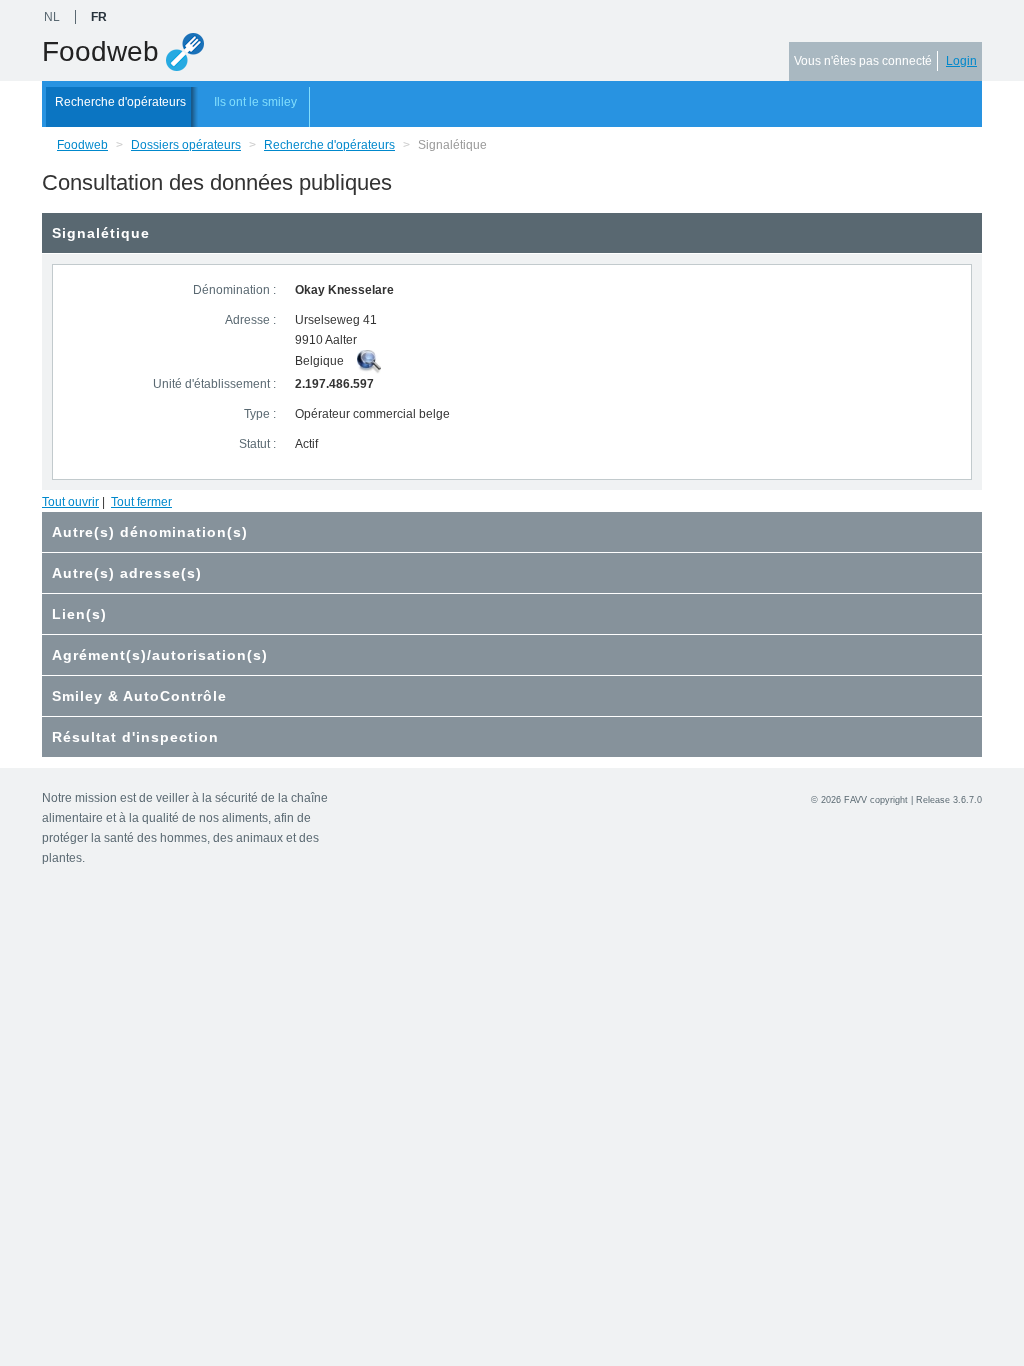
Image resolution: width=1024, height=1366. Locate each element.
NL (52, 17)
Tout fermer (141, 502)
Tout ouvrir (70, 502)
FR (99, 17)
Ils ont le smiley (255, 102)
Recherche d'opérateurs (120, 102)
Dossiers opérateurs (186, 145)
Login (961, 61)
